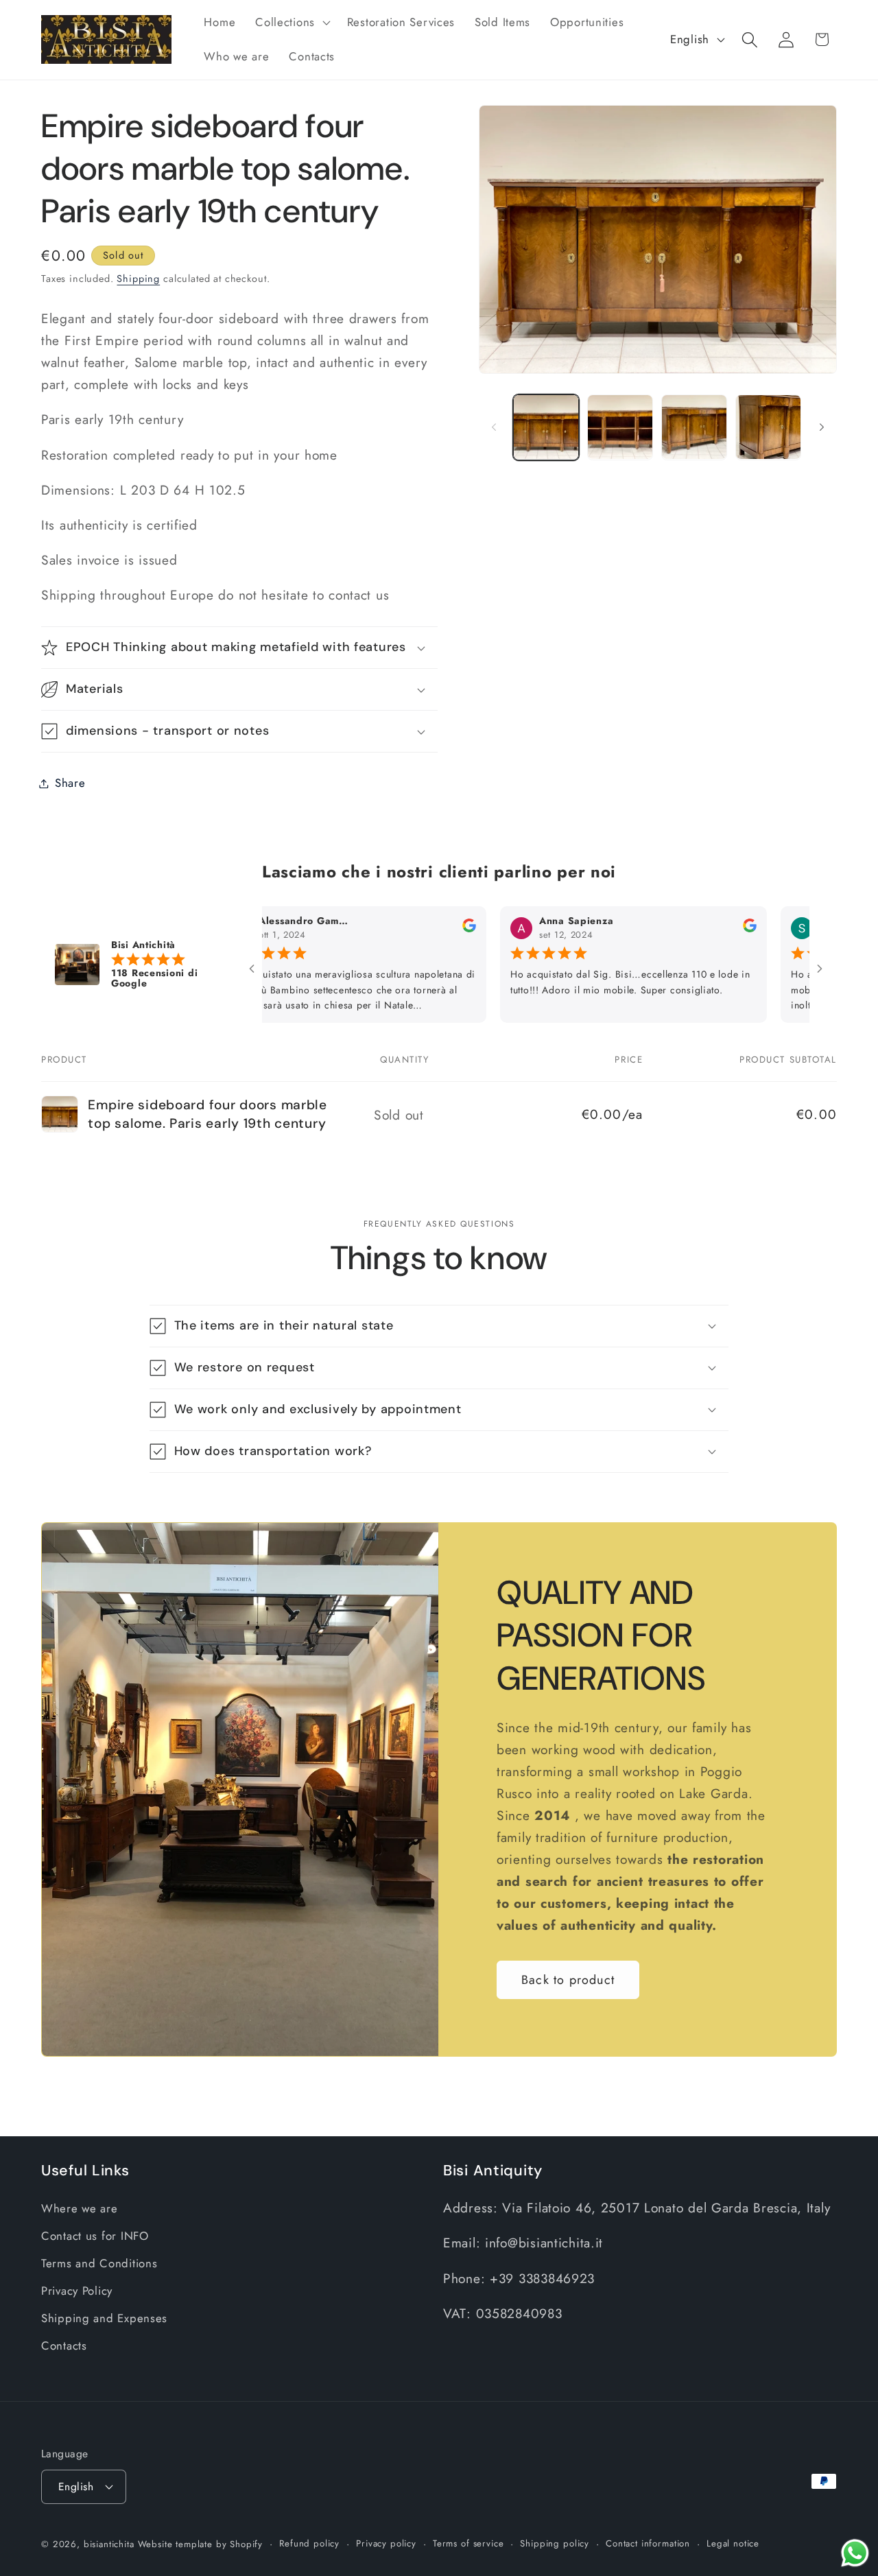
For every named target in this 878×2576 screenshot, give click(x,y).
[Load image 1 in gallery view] (546, 427)
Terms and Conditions (99, 2263)
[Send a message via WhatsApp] (855, 2553)
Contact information (648, 2543)
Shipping (138, 279)
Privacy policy (386, 2543)
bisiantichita (109, 2544)
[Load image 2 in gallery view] (620, 427)
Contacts (64, 2345)
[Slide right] (822, 427)
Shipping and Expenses (104, 2318)
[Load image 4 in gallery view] (768, 427)
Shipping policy (555, 2543)
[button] (292, 23)
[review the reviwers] (414, 929)
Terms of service (468, 2543)
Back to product (568, 1979)
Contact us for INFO (95, 2236)
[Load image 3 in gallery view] (694, 427)
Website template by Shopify (201, 2544)
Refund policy (309, 2543)
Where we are (80, 2208)
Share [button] (70, 783)
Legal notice (733, 2543)
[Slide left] (494, 427)
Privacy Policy (77, 2291)
